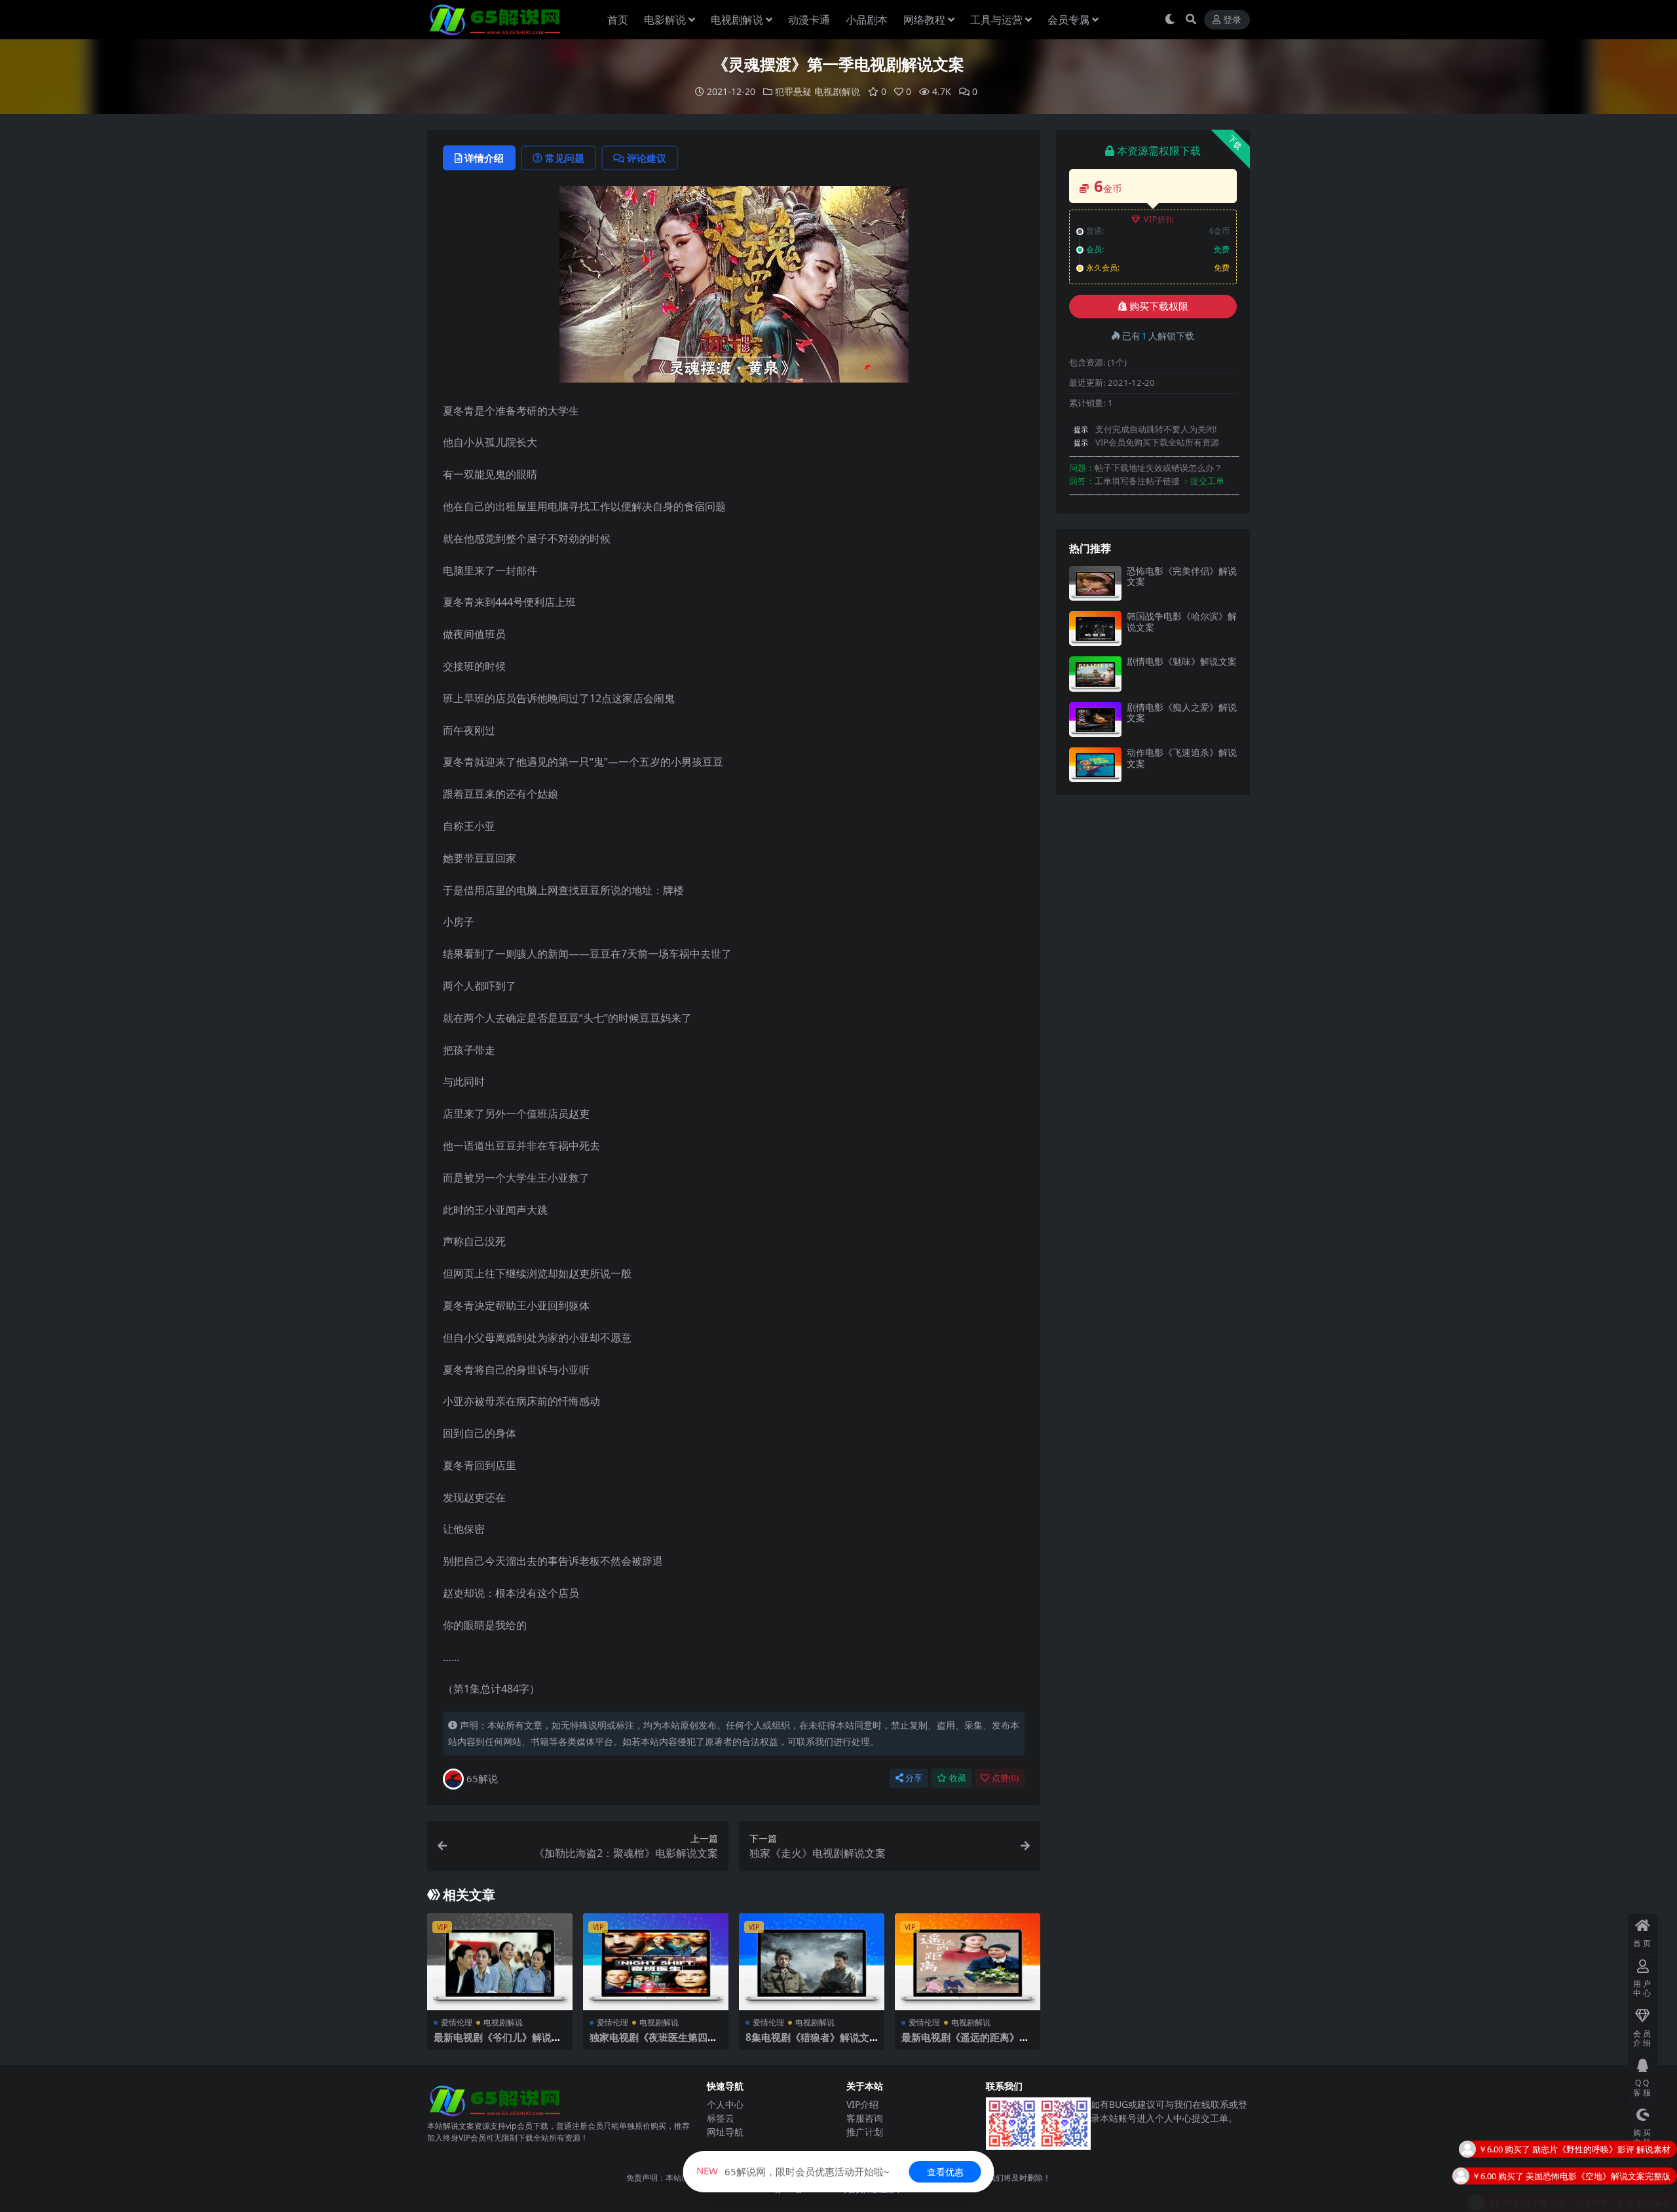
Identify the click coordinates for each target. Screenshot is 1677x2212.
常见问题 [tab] (565, 158)
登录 (1232, 20)
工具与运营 (996, 20)
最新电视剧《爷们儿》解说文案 (498, 2043)
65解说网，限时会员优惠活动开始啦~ (793, 2171)
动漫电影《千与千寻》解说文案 (1611, 2203)
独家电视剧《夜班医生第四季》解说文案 (649, 2043)
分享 (914, 1778)
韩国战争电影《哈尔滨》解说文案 (1182, 622)
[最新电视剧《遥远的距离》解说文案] (968, 1962)
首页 (618, 20)
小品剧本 (867, 20)
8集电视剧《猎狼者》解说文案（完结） (807, 2043)
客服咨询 (865, 2118)
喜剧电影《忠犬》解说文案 (1619, 2176)
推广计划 (865, 2132)
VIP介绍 (862, 2104)
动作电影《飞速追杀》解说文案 (1182, 758)
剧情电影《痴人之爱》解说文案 (1182, 713)
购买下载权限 (1159, 307)
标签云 (721, 2118)
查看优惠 (945, 2172)
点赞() (1005, 1778)
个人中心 (725, 2104)
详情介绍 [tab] (484, 158)
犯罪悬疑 (793, 91)
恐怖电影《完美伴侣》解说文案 (1182, 576)
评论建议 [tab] (647, 158)
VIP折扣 (1159, 219)
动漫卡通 (809, 20)
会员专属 (1068, 20)
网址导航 (725, 2132)
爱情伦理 (457, 2022)
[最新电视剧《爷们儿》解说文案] (500, 1962)
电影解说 (665, 20)
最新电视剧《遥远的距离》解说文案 (965, 2043)
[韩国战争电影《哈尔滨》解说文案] (1095, 628)
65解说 (482, 1778)
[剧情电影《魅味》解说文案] (1095, 674)
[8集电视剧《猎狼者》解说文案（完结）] (812, 1962)
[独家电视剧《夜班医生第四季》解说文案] (656, 1962)
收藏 (958, 1778)
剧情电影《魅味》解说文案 (1182, 661)
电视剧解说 (737, 20)
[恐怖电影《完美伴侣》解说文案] (1095, 583)
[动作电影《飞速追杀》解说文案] (1095, 765)
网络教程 (924, 20)
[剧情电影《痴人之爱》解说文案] (1095, 720)
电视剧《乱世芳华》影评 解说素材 (1606, 2149)
